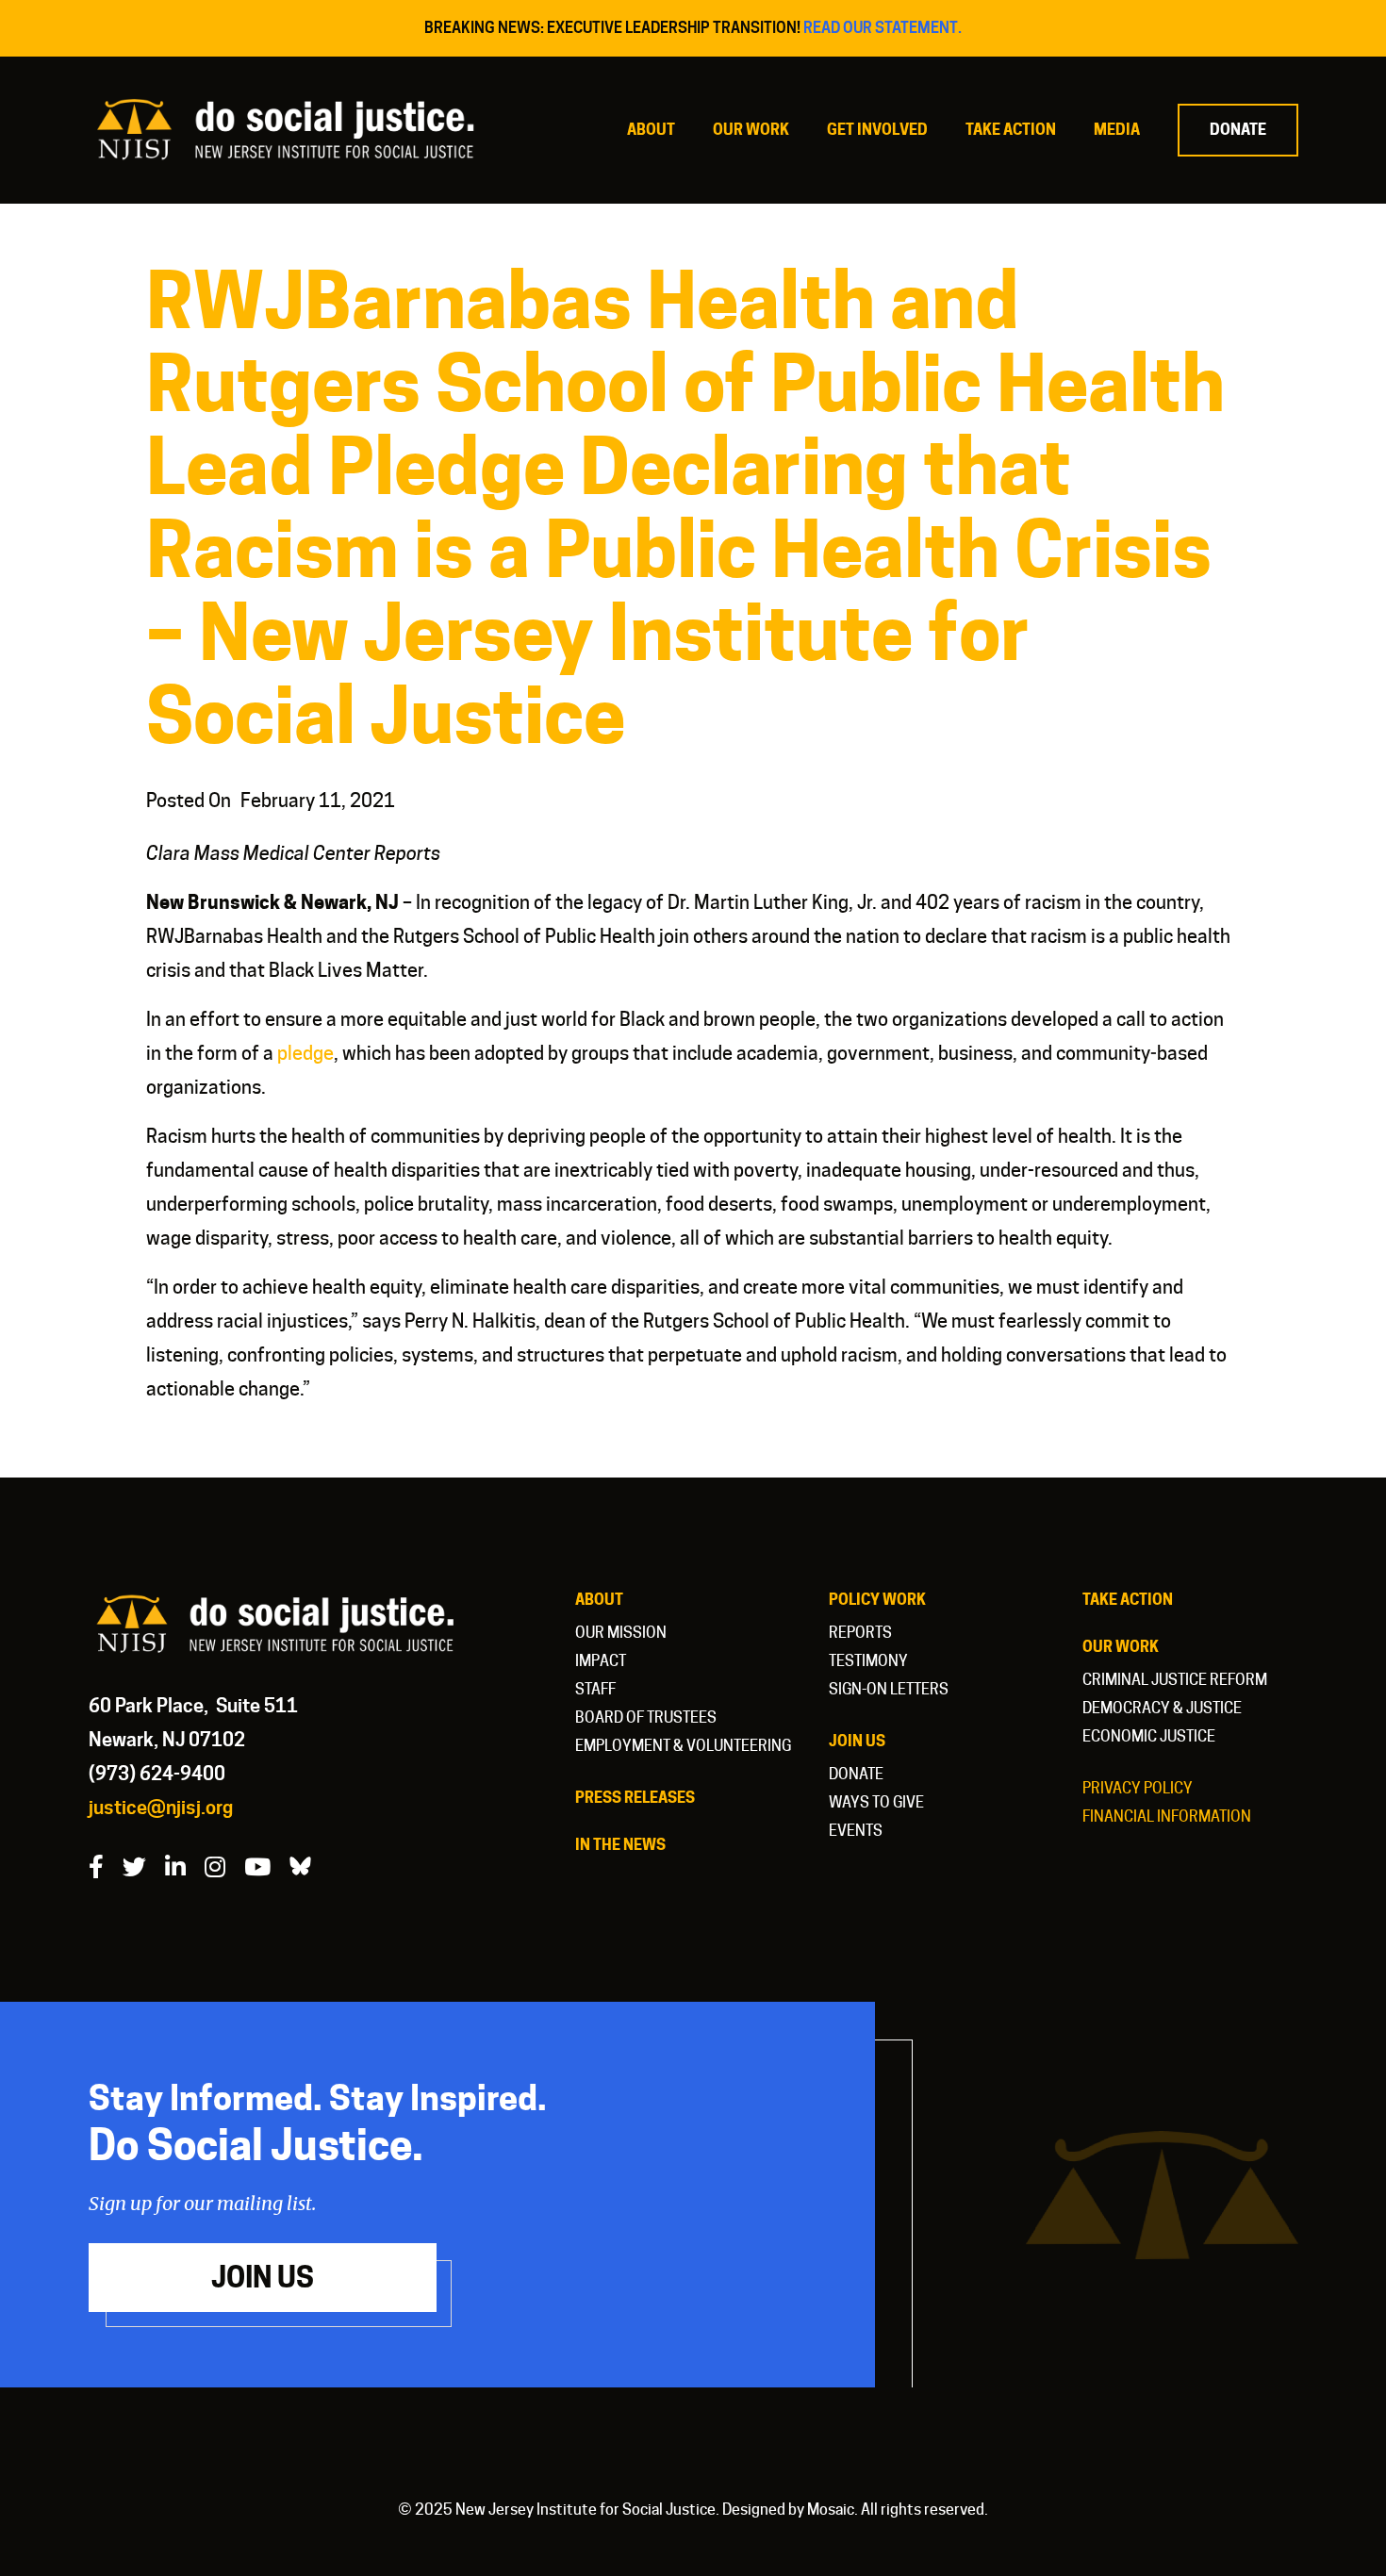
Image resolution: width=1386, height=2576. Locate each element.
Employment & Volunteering (683, 1746)
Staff (595, 1689)
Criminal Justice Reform (1175, 1680)
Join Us (857, 1741)
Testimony (868, 1661)
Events (856, 1831)
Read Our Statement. (883, 28)
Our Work (751, 130)
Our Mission (621, 1633)
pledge (305, 1053)
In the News (620, 1845)
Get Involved (877, 130)
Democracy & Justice (1162, 1708)
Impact (601, 1661)
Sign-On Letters (889, 1689)
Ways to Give (876, 1802)
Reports (860, 1633)
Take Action (1011, 130)
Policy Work (877, 1600)
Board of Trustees (646, 1717)
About (651, 130)
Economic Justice (1149, 1736)
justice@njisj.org (161, 1808)
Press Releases (635, 1798)
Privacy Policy (1138, 1788)
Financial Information (1167, 1816)
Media (1117, 130)
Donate (1238, 130)
